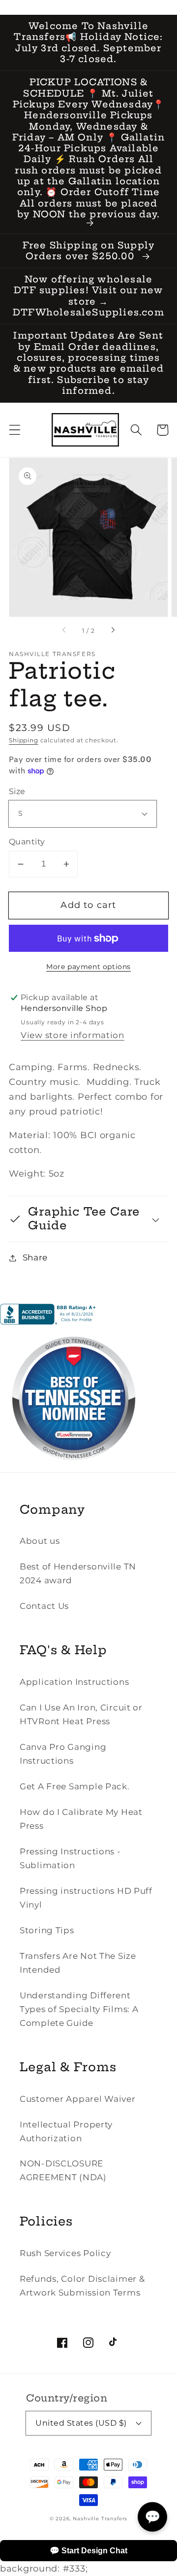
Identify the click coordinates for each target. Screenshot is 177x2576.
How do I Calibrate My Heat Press (81, 1819)
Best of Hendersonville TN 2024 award (78, 1573)
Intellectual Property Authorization (66, 2131)
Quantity (27, 842)
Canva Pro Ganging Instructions (63, 1754)
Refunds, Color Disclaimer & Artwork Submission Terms (82, 2286)
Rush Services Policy (65, 2253)
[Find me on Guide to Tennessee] (74, 1469)
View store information (73, 1035)
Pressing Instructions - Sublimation (70, 1858)
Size (17, 791)
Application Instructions (74, 1682)
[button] (15, 430)
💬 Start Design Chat (88, 2551)
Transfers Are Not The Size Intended (78, 1963)
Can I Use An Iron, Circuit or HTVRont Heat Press (81, 1714)
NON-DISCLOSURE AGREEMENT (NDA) (63, 2170)
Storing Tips (47, 1930)
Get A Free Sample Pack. (75, 1786)
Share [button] (35, 1257)
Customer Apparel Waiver (78, 2099)
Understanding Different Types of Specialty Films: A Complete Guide (79, 2009)
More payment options (88, 967)
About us (40, 1541)
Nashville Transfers (100, 2519)
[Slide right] (113, 631)
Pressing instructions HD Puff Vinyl (86, 1898)
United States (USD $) (81, 2423)
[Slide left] (64, 631)
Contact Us (44, 1606)
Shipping (24, 740)
